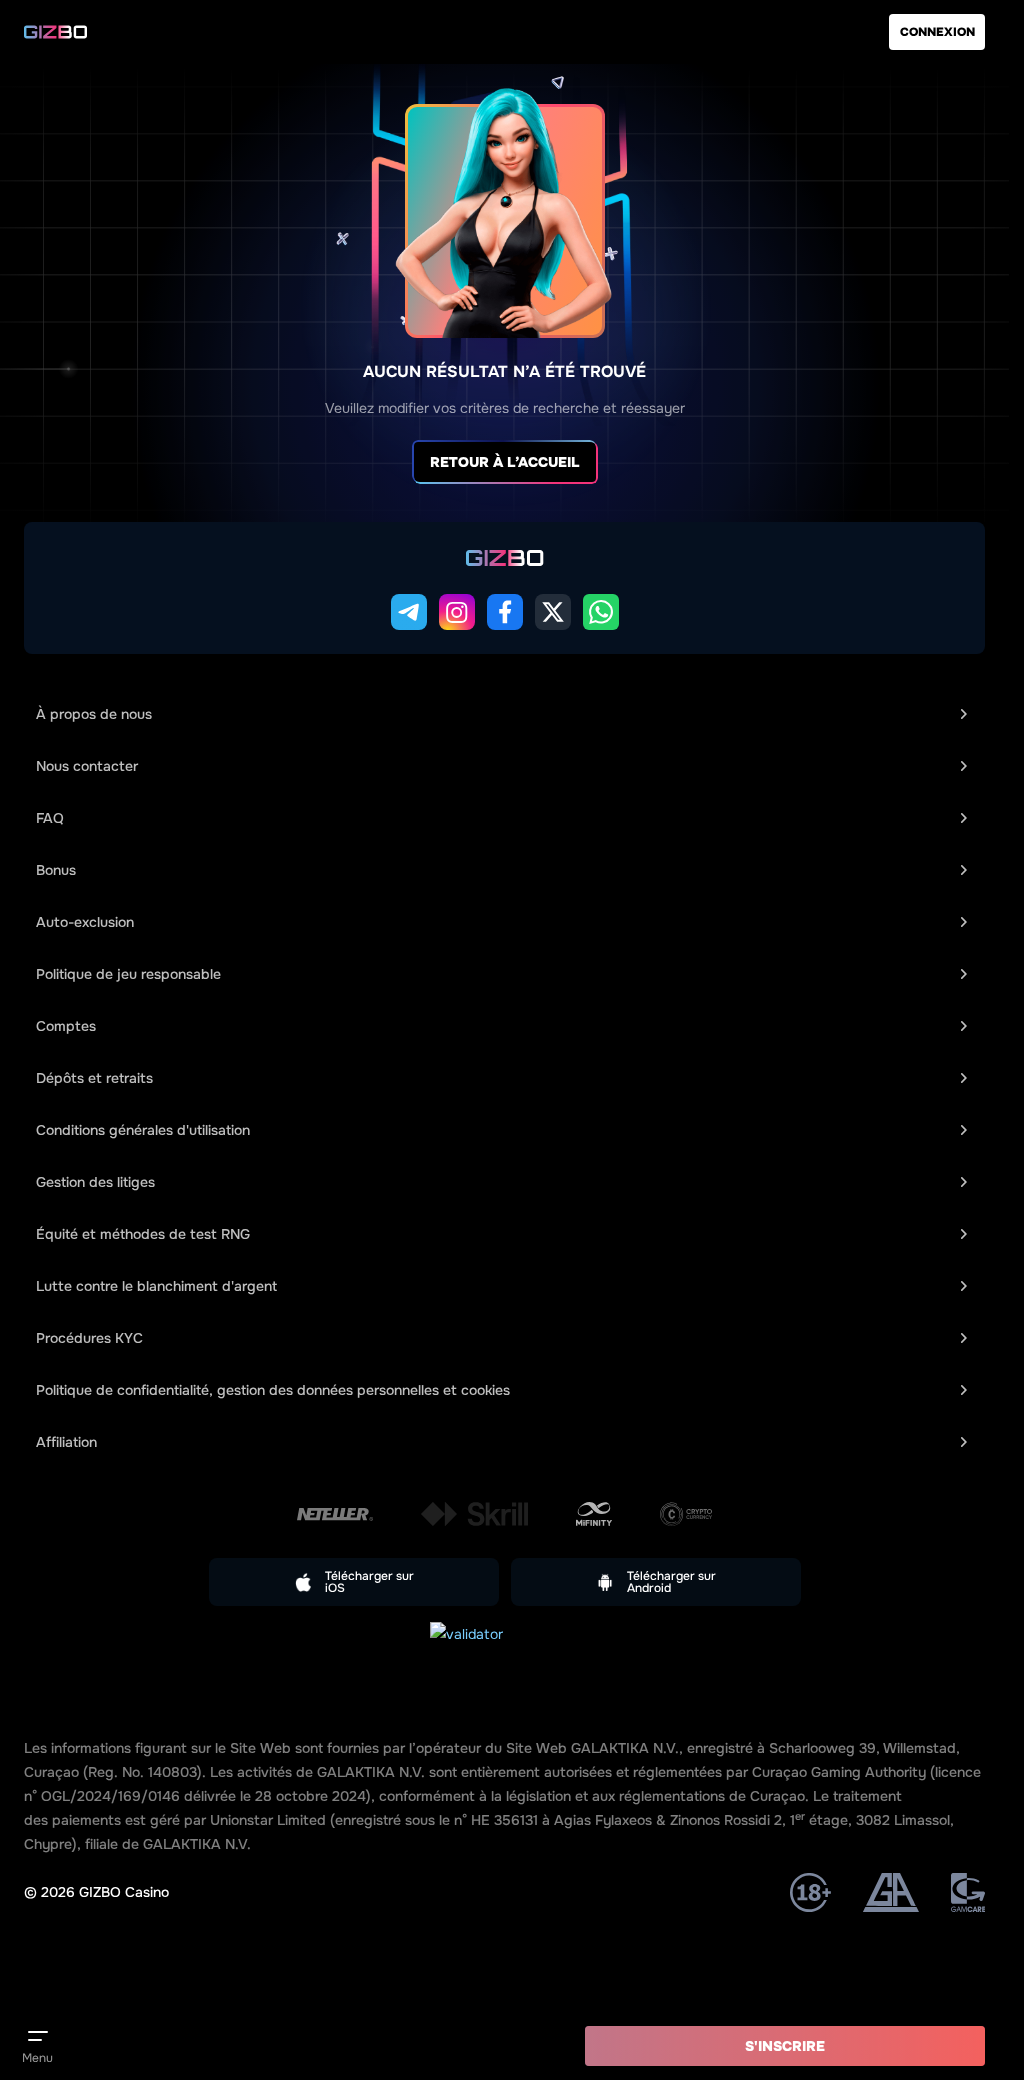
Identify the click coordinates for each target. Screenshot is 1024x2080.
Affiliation (66, 1442)
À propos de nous (94, 714)
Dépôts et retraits (94, 1078)
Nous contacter (87, 766)
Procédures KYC (89, 1338)
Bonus (56, 870)
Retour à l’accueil (505, 462)
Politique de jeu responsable (128, 974)
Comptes (66, 1026)
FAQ (50, 818)
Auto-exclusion (85, 922)
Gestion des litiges (95, 1182)
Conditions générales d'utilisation (143, 1130)
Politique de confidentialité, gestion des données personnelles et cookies (273, 1390)
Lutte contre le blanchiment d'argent (156, 1286)
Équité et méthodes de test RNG (143, 1234)
